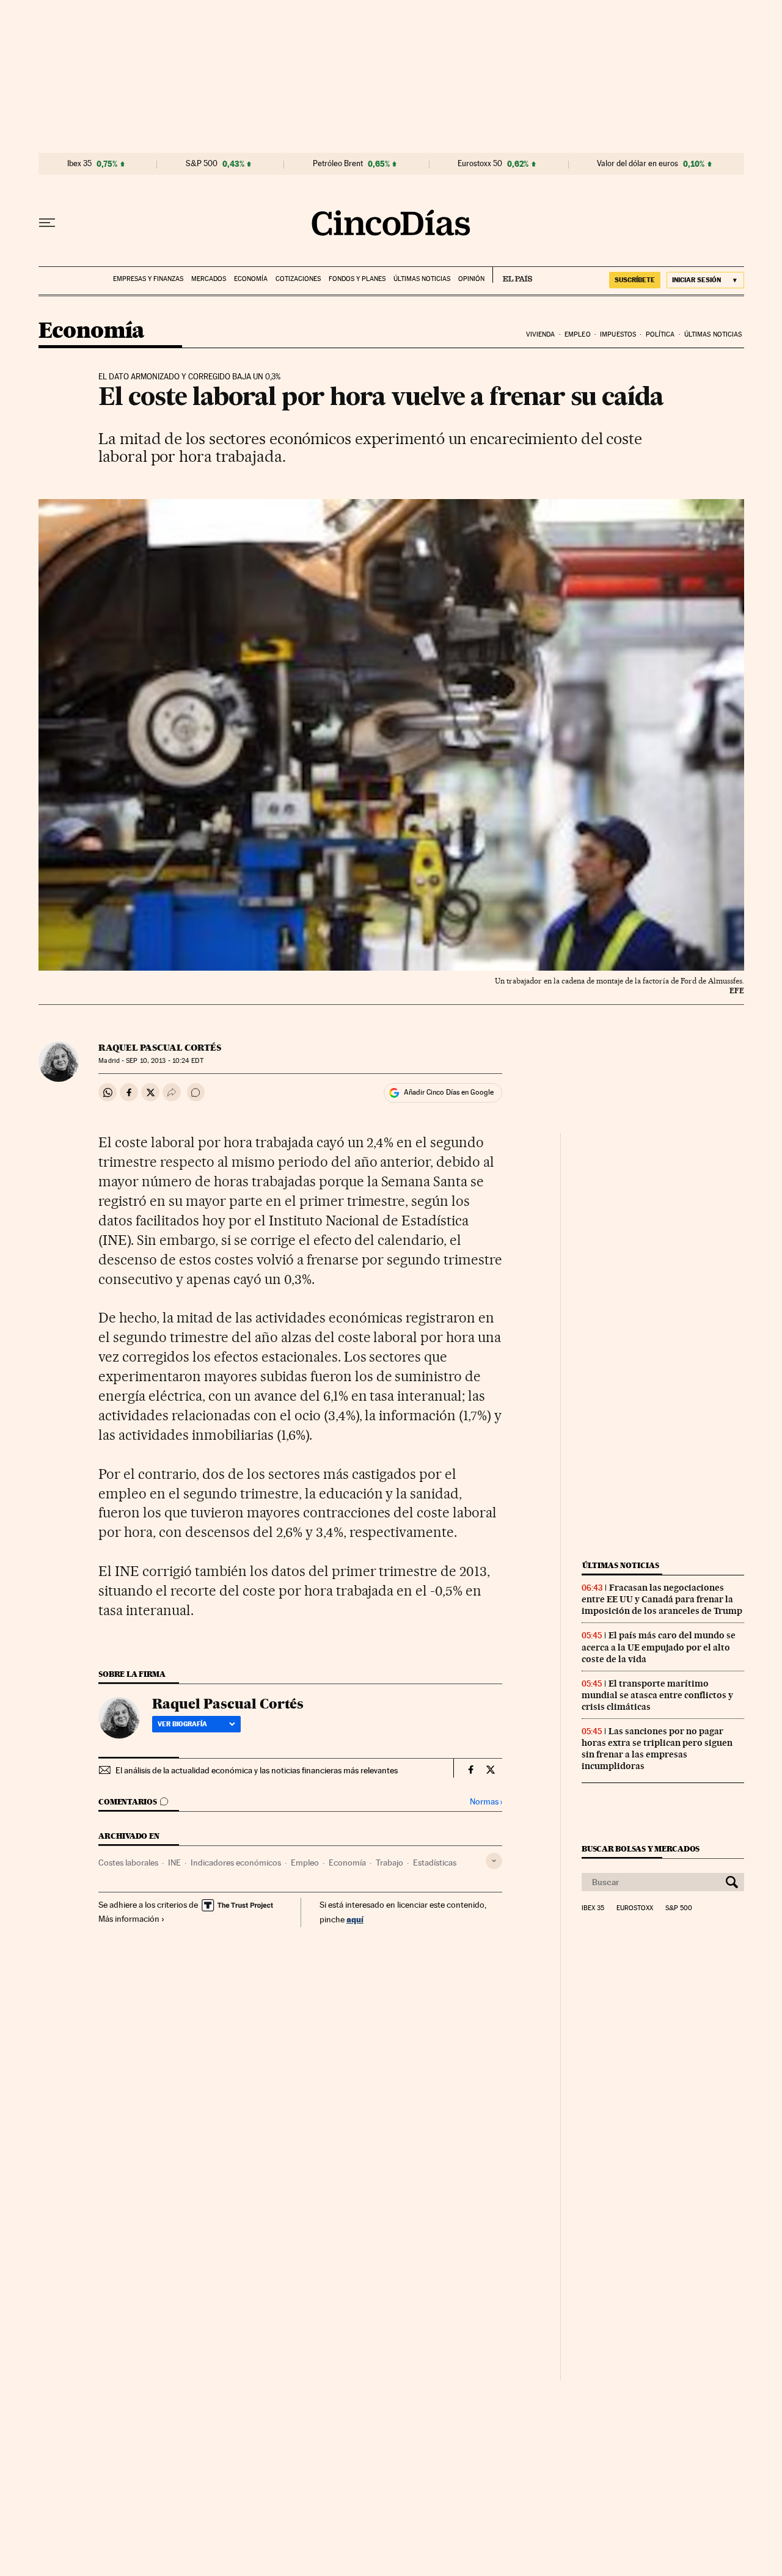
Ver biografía (182, 1724)
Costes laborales (128, 1863)
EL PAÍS (512, 275)
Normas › (486, 1802)
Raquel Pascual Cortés (160, 1048)
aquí (355, 1919)
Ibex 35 (79, 164)
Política (660, 334)
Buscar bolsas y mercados (641, 1849)
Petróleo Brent (338, 164)
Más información (129, 1919)
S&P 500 (202, 164)
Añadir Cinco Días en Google (449, 1092)
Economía (251, 279)
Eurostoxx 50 (480, 164)
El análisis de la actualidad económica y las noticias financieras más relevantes (257, 1770)
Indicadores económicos (236, 1863)
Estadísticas (435, 1863)
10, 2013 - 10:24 (164, 1061)
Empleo (578, 334)
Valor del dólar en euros (638, 164)
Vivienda (541, 334)
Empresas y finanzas (148, 279)
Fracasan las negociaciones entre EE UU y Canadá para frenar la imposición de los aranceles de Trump (662, 1599)
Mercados (209, 279)
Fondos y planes (357, 279)
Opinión (471, 279)
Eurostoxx (635, 1908)
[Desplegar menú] (47, 223)
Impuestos (618, 334)
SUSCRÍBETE (635, 280)
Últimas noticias (422, 279)
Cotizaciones (298, 279)
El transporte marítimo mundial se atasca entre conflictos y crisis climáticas (657, 1695)
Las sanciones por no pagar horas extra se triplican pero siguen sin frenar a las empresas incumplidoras (657, 1749)
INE (174, 1863)
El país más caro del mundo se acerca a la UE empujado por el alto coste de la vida (659, 1647)
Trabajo (389, 1863)
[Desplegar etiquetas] (494, 1861)
